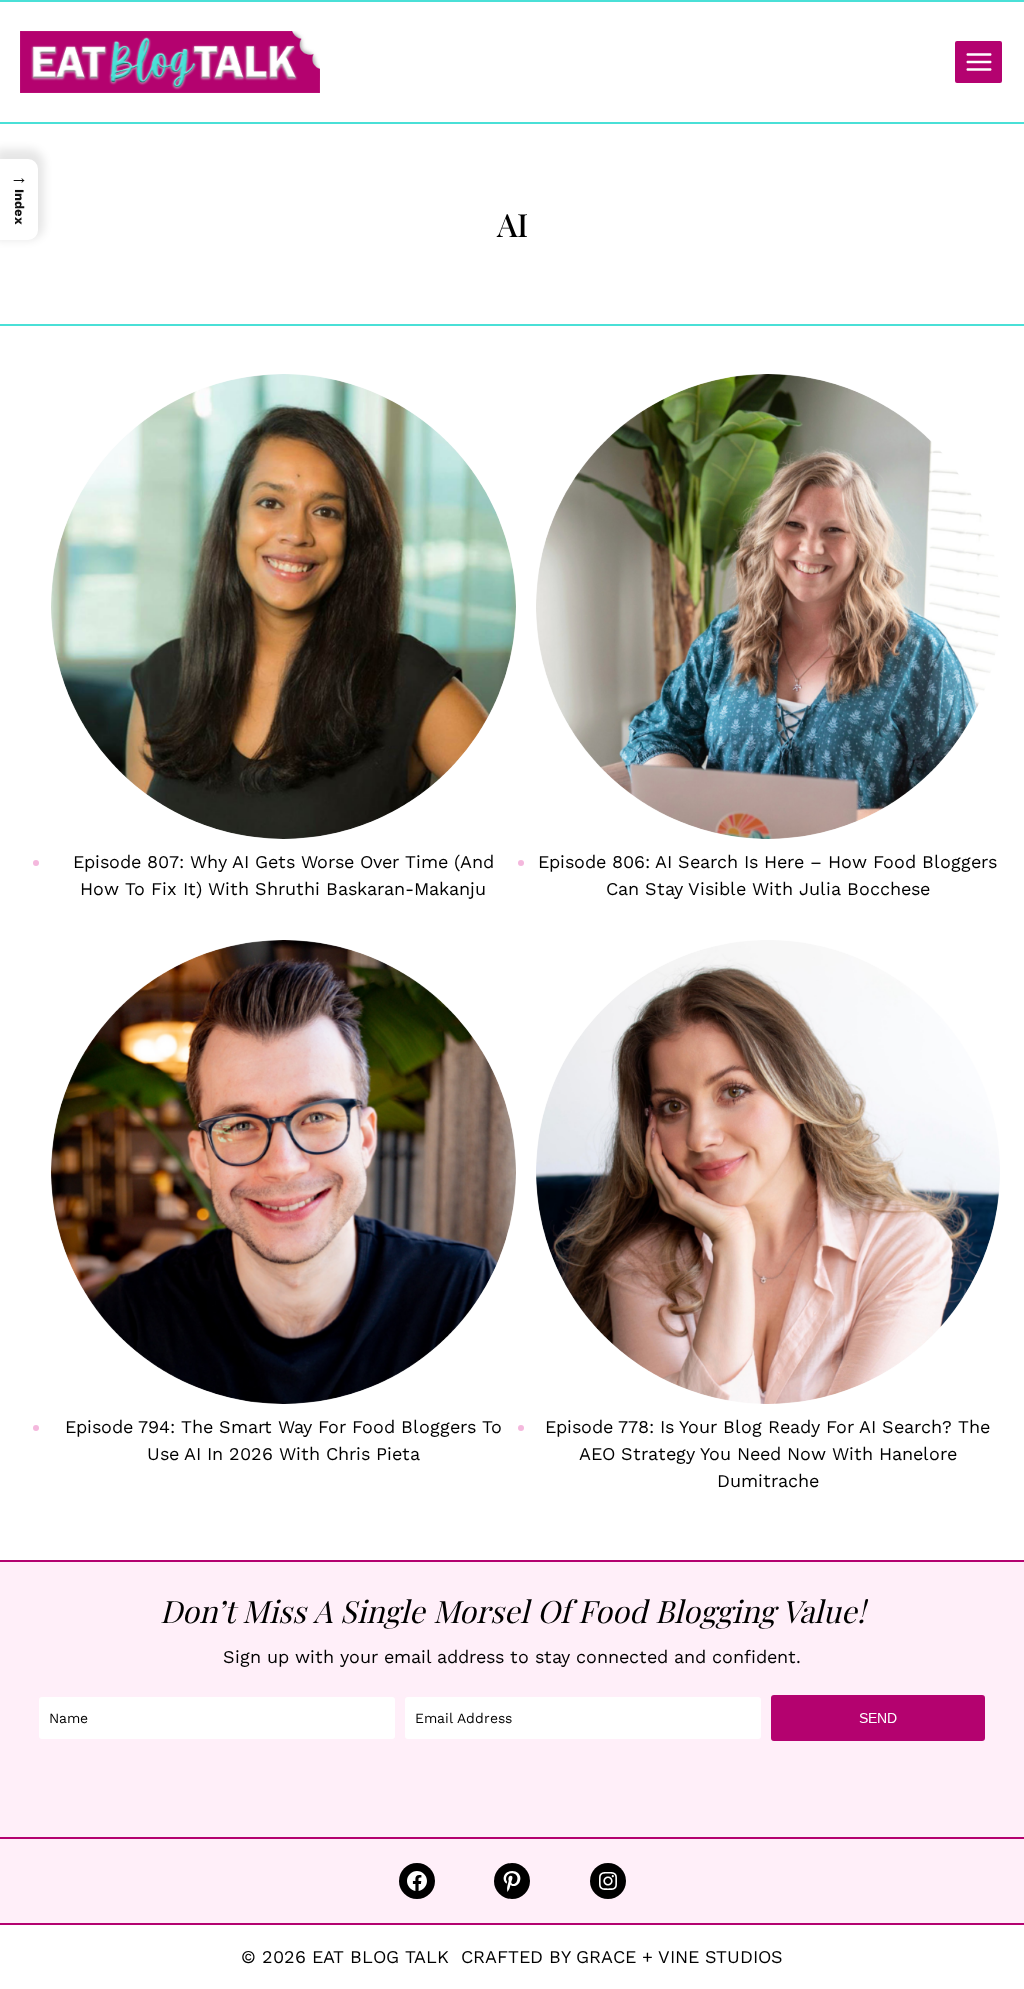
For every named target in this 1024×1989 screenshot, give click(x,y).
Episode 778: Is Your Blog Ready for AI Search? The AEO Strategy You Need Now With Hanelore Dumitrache (767, 1453)
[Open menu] (978, 61)
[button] (19, 199)
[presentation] (283, 606)
